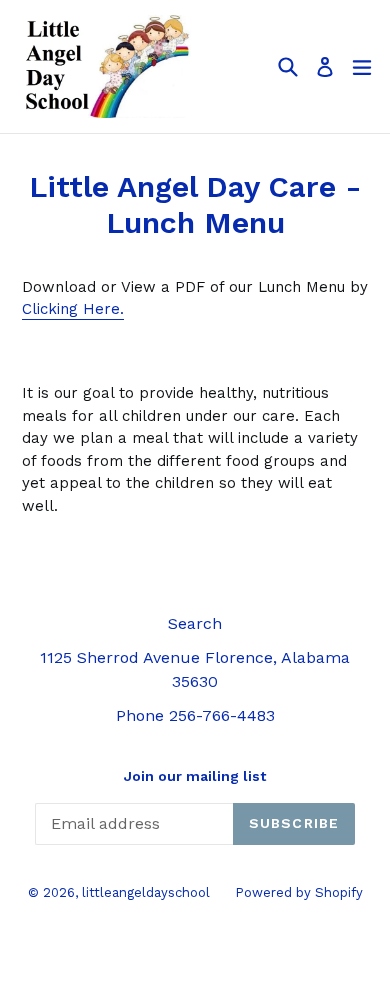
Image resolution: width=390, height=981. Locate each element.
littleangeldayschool (146, 892)
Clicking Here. (73, 309)
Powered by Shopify (299, 892)
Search (195, 623)
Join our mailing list (195, 776)
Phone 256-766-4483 (195, 715)
